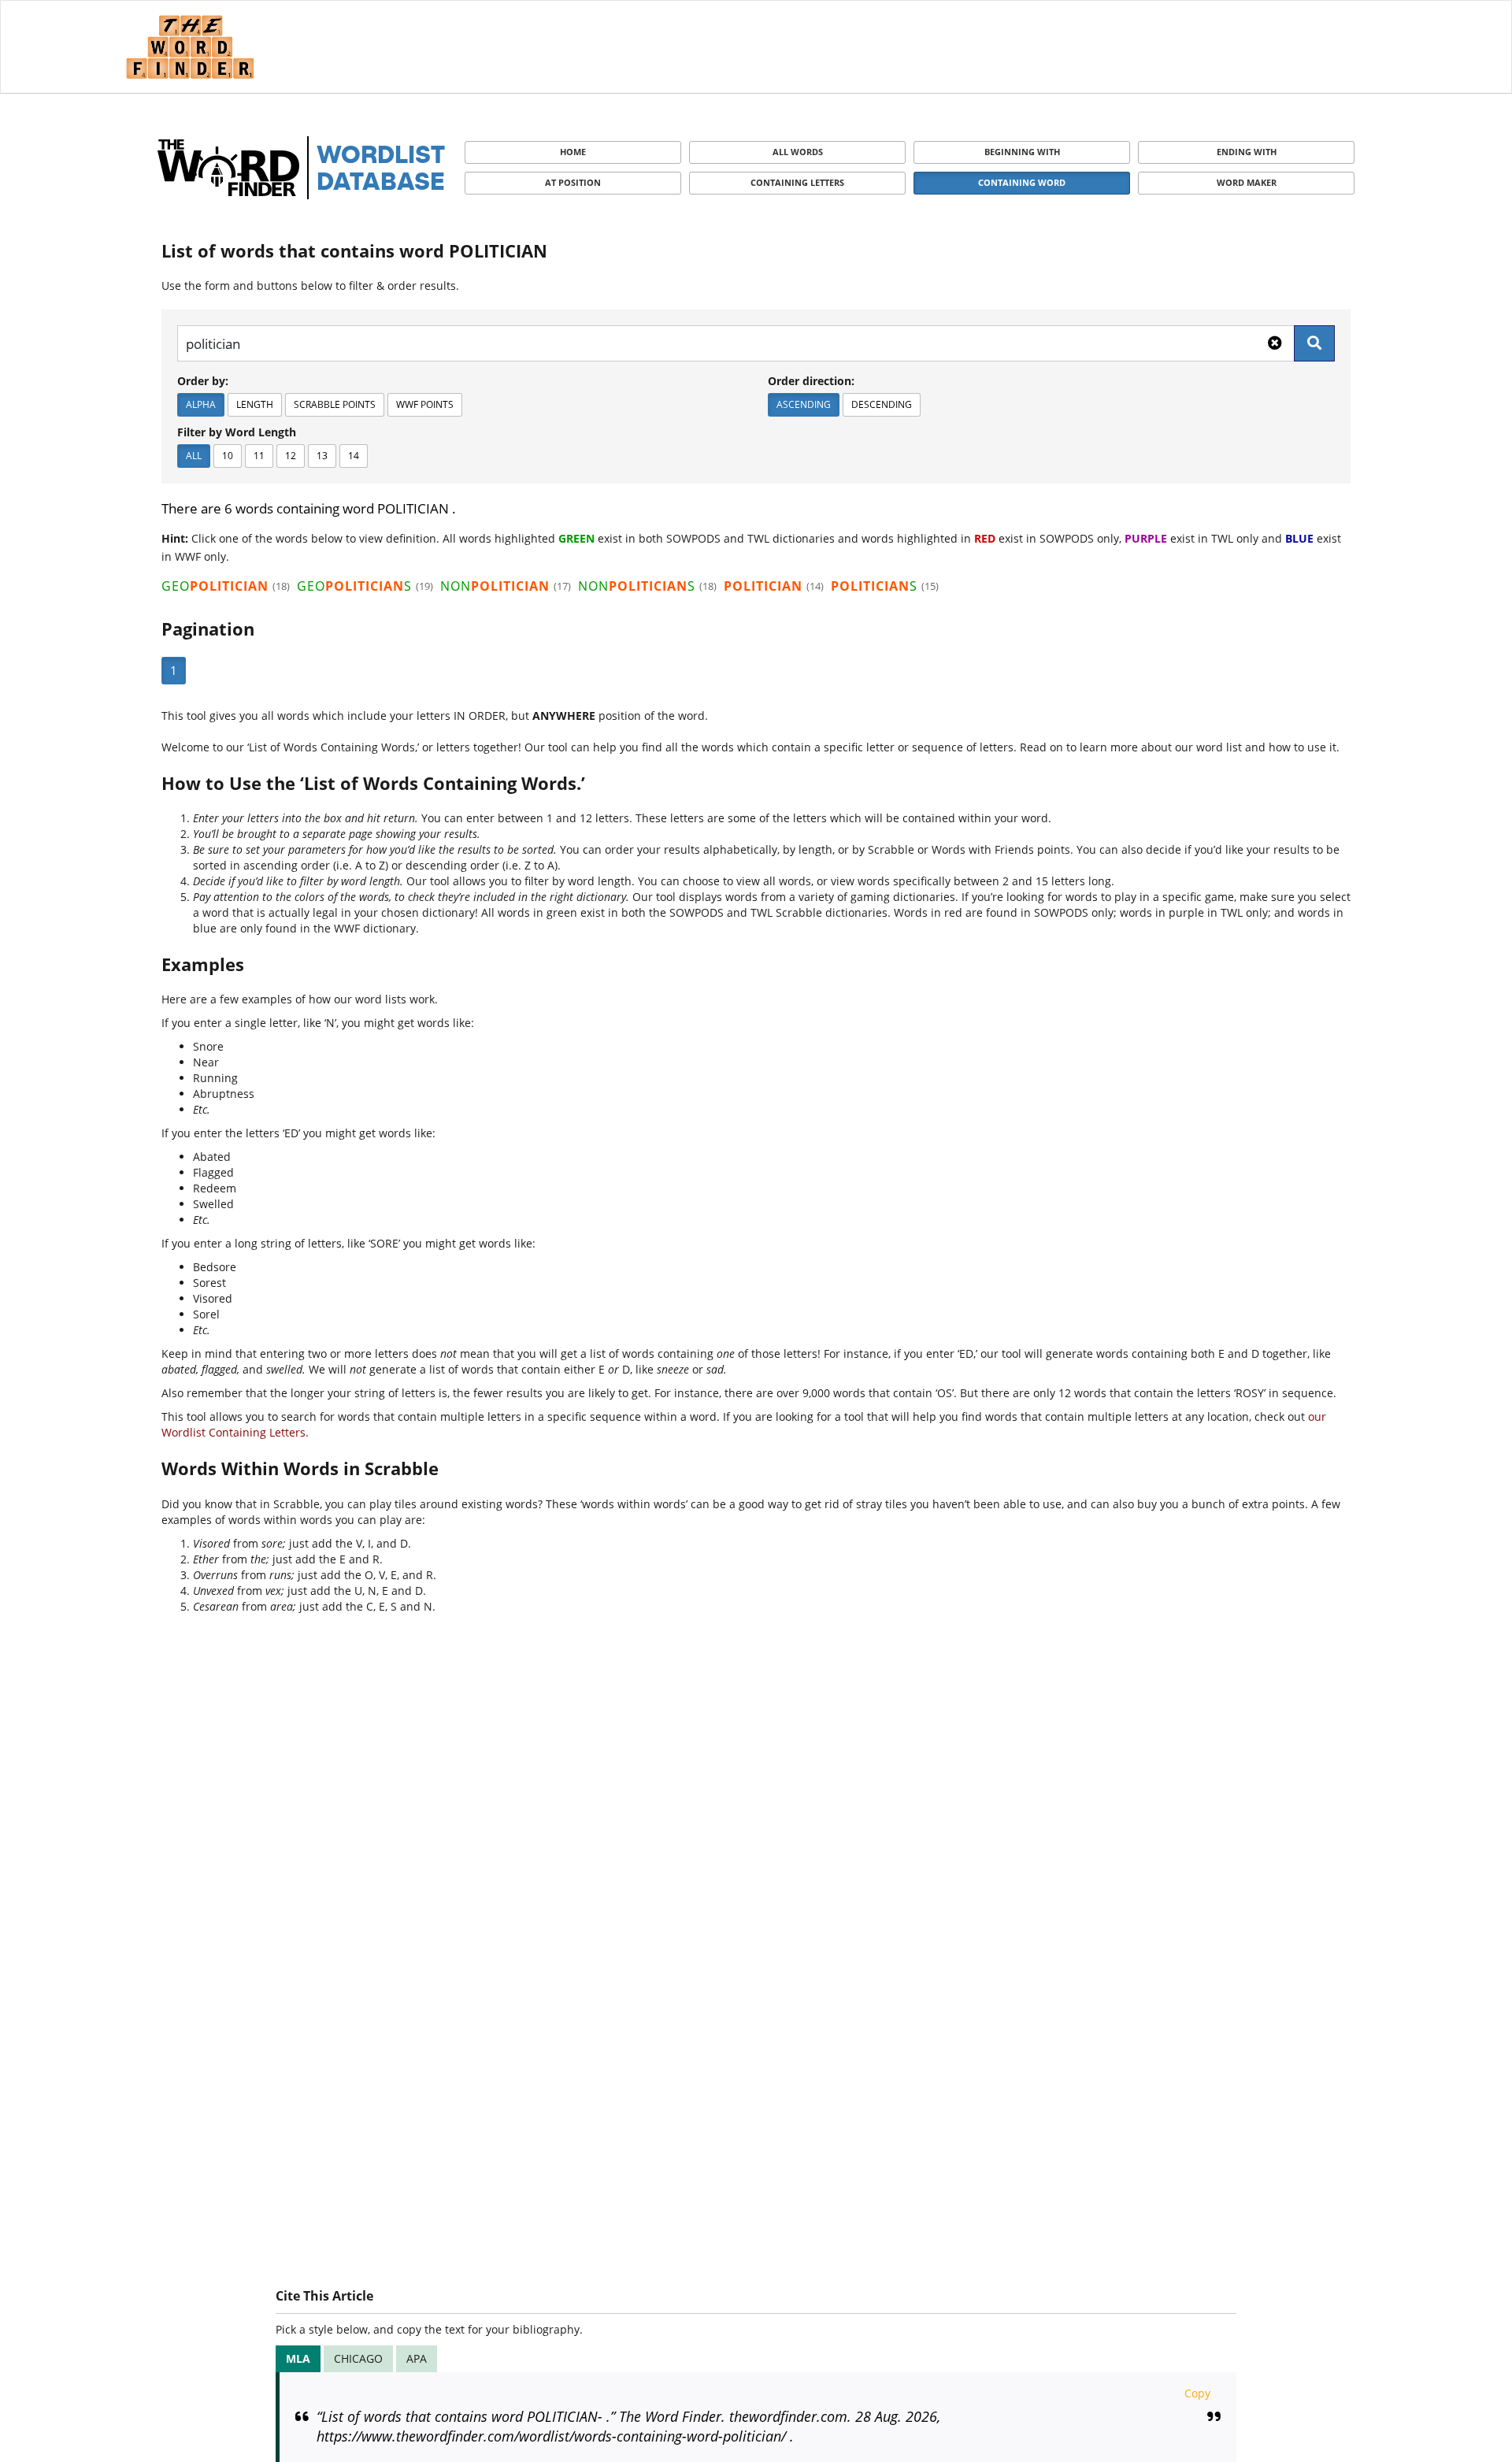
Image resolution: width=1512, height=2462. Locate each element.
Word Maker (1247, 182)
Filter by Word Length (237, 432)
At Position (573, 182)
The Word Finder (190, 47)
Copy (1197, 2393)
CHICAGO (358, 2358)
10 (228, 456)
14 (354, 456)
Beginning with (1022, 152)
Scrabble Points (335, 404)
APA (417, 2358)
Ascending (804, 404)
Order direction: (811, 381)
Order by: (203, 381)
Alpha (201, 404)
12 (291, 456)
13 (322, 456)
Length (255, 404)
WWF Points (425, 404)
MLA (298, 2358)
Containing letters (797, 182)
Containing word (1022, 182)
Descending (882, 404)
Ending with (1247, 152)
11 (259, 456)
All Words (798, 152)
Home (573, 152)
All (194, 456)
